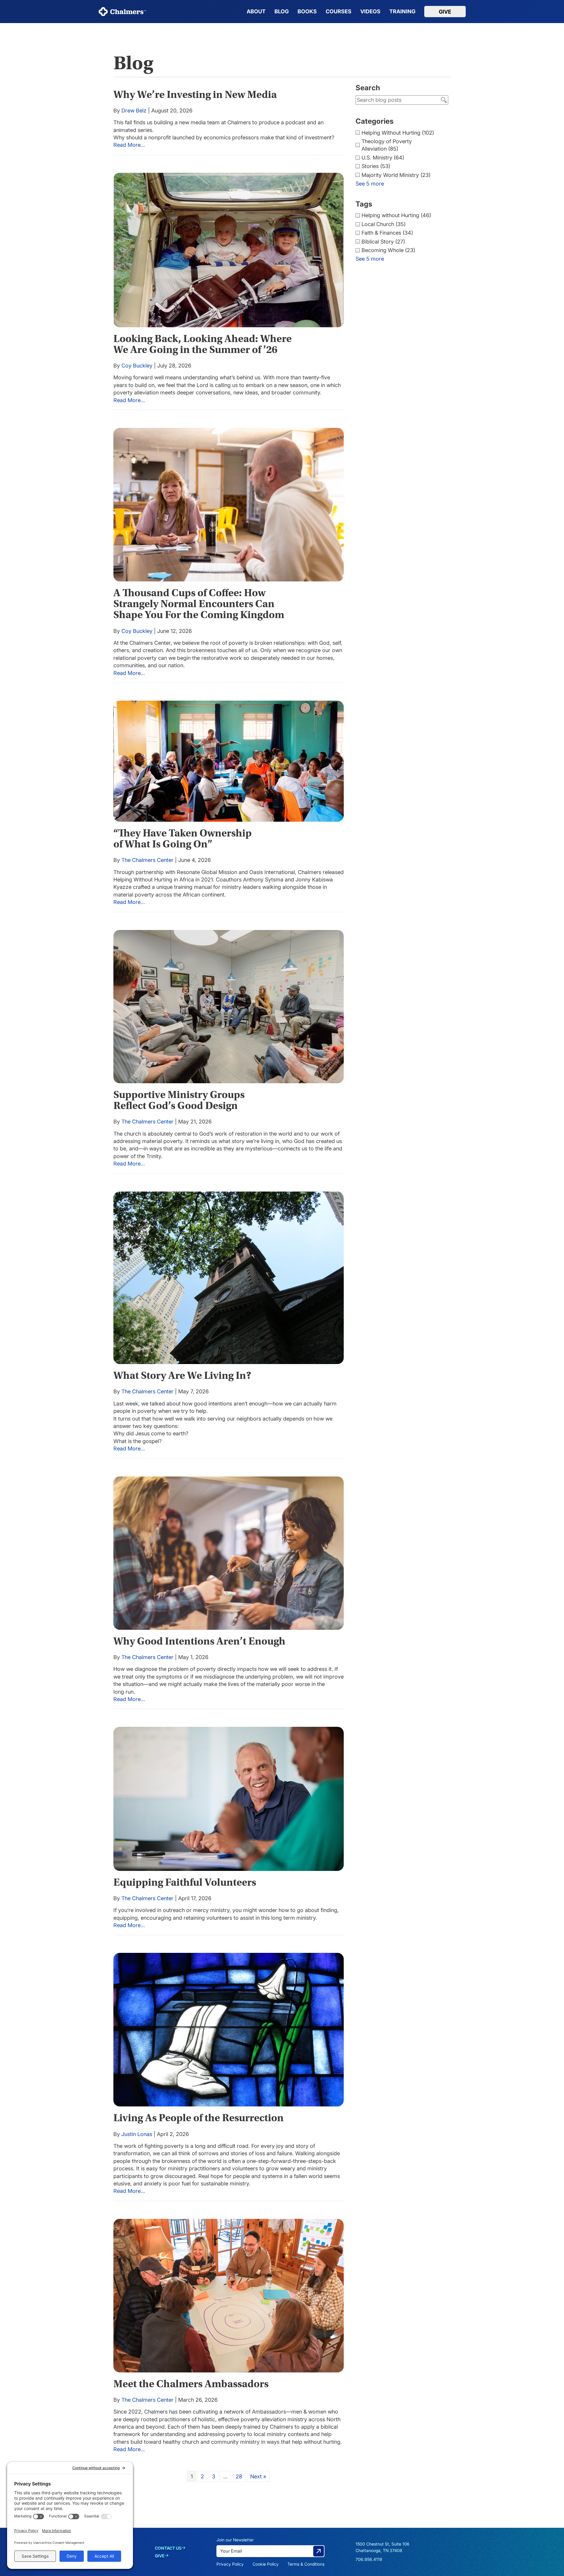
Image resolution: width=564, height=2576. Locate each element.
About (256, 12)
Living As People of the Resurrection (199, 2118)
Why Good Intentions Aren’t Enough (199, 1641)
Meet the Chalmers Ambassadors (191, 2384)
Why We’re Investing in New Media (195, 95)
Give (445, 12)
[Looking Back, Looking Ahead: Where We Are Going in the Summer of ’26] (229, 250)
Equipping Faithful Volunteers (185, 1882)
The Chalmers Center (147, 860)
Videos (370, 12)
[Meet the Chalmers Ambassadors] (229, 2296)
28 (239, 2476)
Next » (258, 2476)
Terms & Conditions (306, 2564)
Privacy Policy (230, 2564)
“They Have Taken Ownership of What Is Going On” (183, 839)
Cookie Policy (266, 2564)
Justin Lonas (137, 2134)
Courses (339, 12)
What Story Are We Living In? (182, 1375)
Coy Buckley (137, 365)
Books (307, 12)
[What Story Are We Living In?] (229, 1278)
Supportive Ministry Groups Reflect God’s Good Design (179, 1100)
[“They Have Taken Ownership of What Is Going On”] (229, 761)
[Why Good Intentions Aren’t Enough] (229, 1553)
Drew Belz (134, 110)
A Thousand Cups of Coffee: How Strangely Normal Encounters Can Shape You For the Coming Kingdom (199, 604)
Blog (282, 12)
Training (402, 12)
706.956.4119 (369, 2559)
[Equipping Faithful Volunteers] (229, 1799)
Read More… (129, 145)
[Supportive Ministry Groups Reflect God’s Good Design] (229, 1007)
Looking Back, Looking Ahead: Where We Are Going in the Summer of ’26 (203, 344)
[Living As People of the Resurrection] (229, 2030)
